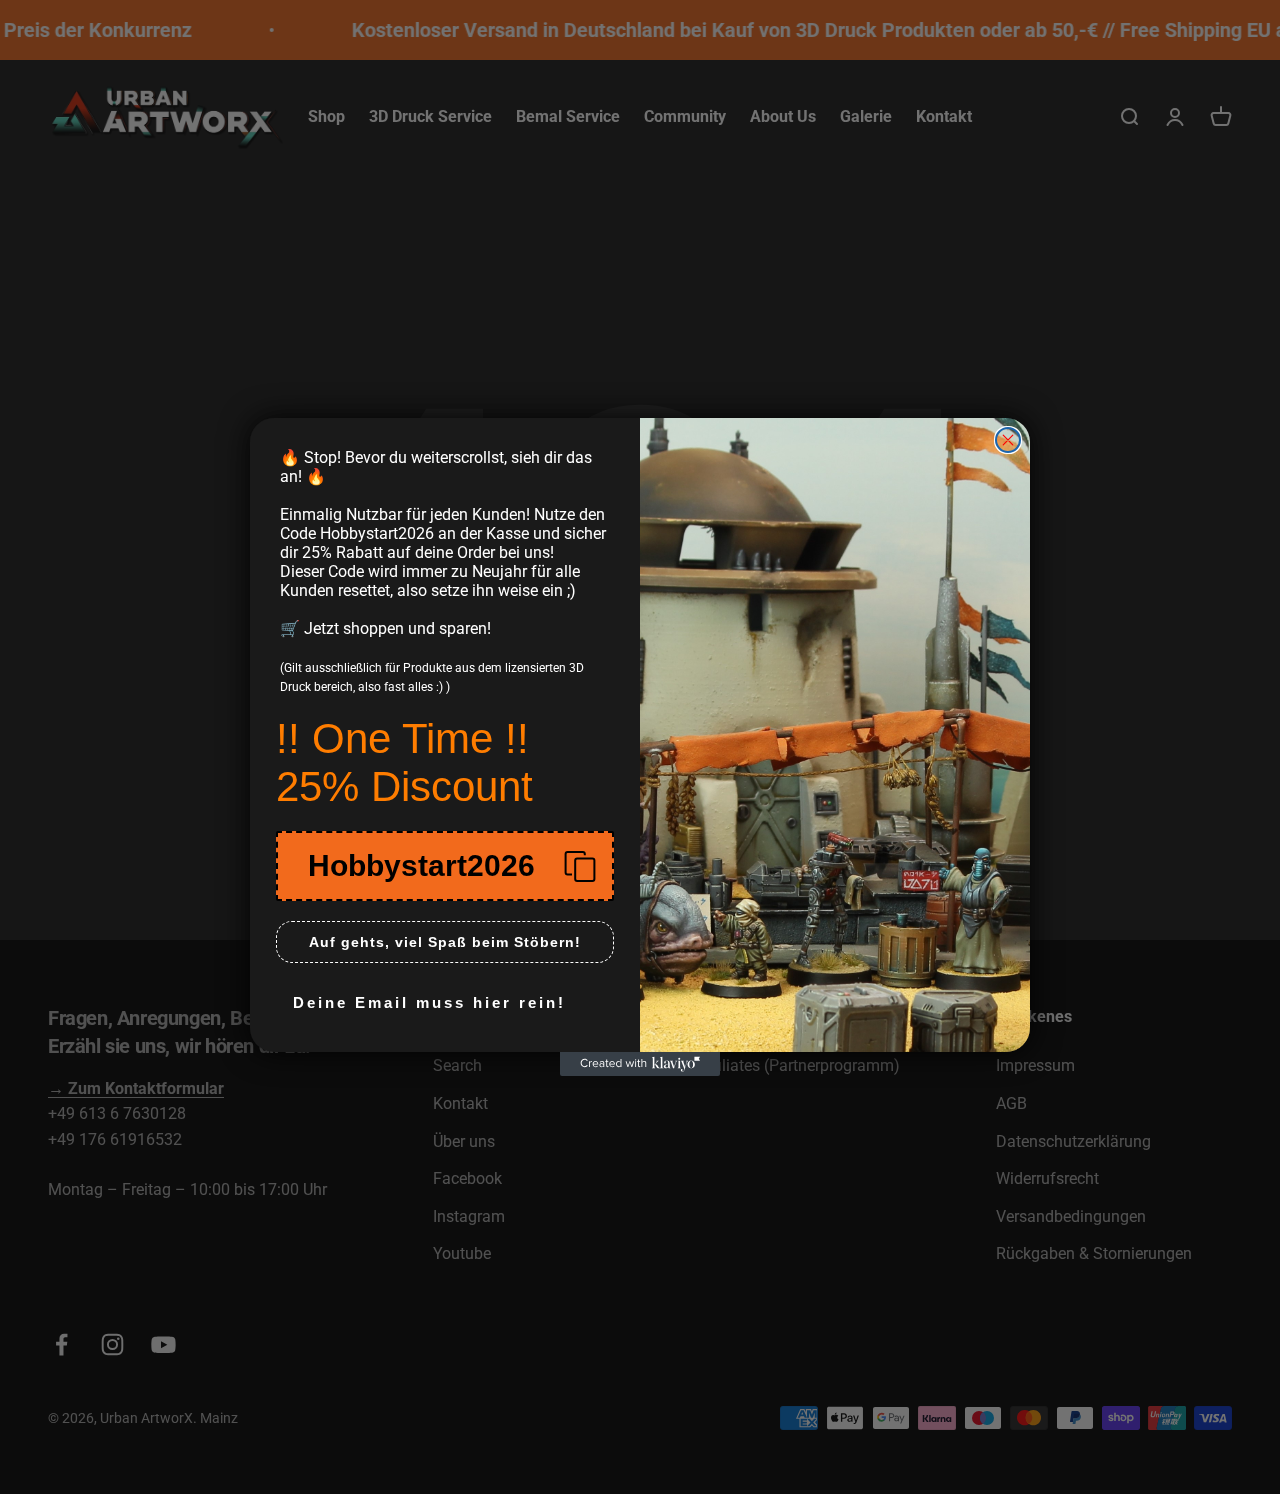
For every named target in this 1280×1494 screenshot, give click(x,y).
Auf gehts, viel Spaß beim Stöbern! (445, 942)
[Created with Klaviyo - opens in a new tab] (640, 1064)
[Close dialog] (1008, 440)
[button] (445, 866)
